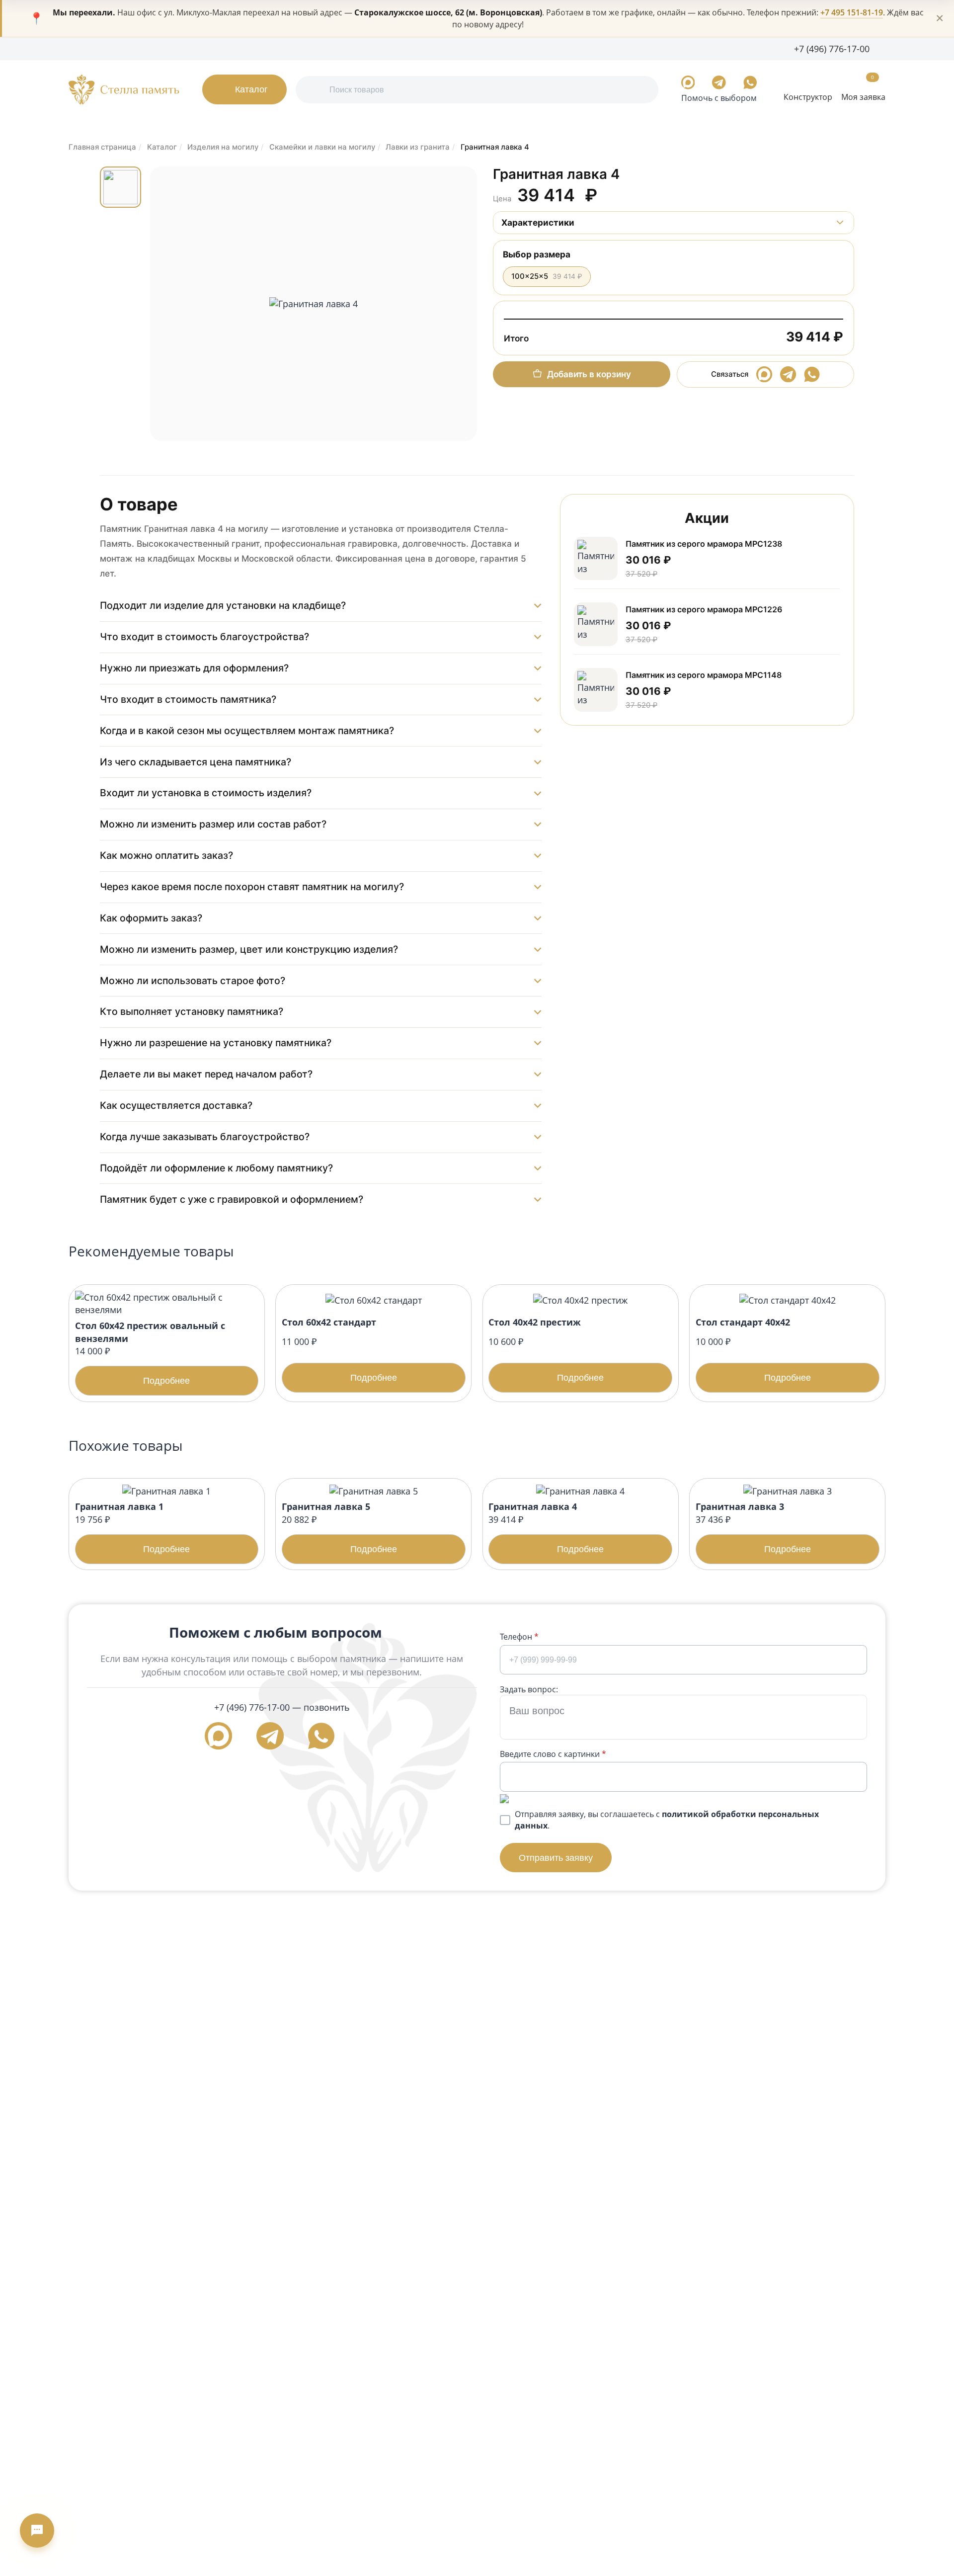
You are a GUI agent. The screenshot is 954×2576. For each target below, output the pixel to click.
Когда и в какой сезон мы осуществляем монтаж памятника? (247, 731)
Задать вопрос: (529, 1689)
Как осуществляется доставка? (176, 1105)
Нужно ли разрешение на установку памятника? (216, 1043)
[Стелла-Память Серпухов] (124, 89)
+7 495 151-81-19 (852, 12)
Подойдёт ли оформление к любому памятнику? (216, 1168)
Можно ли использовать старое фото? (193, 981)
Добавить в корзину (589, 374)
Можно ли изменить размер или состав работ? (213, 824)
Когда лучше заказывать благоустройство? (205, 1137)
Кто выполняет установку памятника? (192, 1011)
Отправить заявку (556, 1858)
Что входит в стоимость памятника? (188, 699)
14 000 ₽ (150, 1353)
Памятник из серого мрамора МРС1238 (704, 544)
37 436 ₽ (753, 1527)
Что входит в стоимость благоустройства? (204, 637)
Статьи (255, 48)
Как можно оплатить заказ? (166, 855)
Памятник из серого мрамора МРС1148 (704, 675)
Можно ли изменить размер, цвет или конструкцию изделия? (249, 949)
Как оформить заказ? (151, 918)
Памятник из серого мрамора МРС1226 (704, 609)
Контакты (363, 48)
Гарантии (171, 48)
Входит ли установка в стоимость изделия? (206, 793)
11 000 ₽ (339, 1349)
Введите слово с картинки (553, 1754)
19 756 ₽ (133, 1527)
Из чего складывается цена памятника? (196, 762)
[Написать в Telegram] (719, 83)
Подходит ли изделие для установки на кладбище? (223, 605)
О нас (79, 48)
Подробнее (166, 1380)
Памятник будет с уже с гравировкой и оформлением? (232, 1199)
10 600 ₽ (546, 1349)
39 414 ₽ (546, 1527)
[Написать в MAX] (688, 83)
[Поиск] (314, 90)
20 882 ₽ (339, 1527)
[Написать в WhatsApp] (750, 83)
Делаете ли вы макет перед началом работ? (206, 1074)
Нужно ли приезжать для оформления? (194, 668)
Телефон (519, 1637)
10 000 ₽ (753, 1349)
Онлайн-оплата (306, 48)
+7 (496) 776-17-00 (252, 1707)
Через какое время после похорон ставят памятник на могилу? (252, 887)
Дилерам (215, 48)
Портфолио (121, 48)
